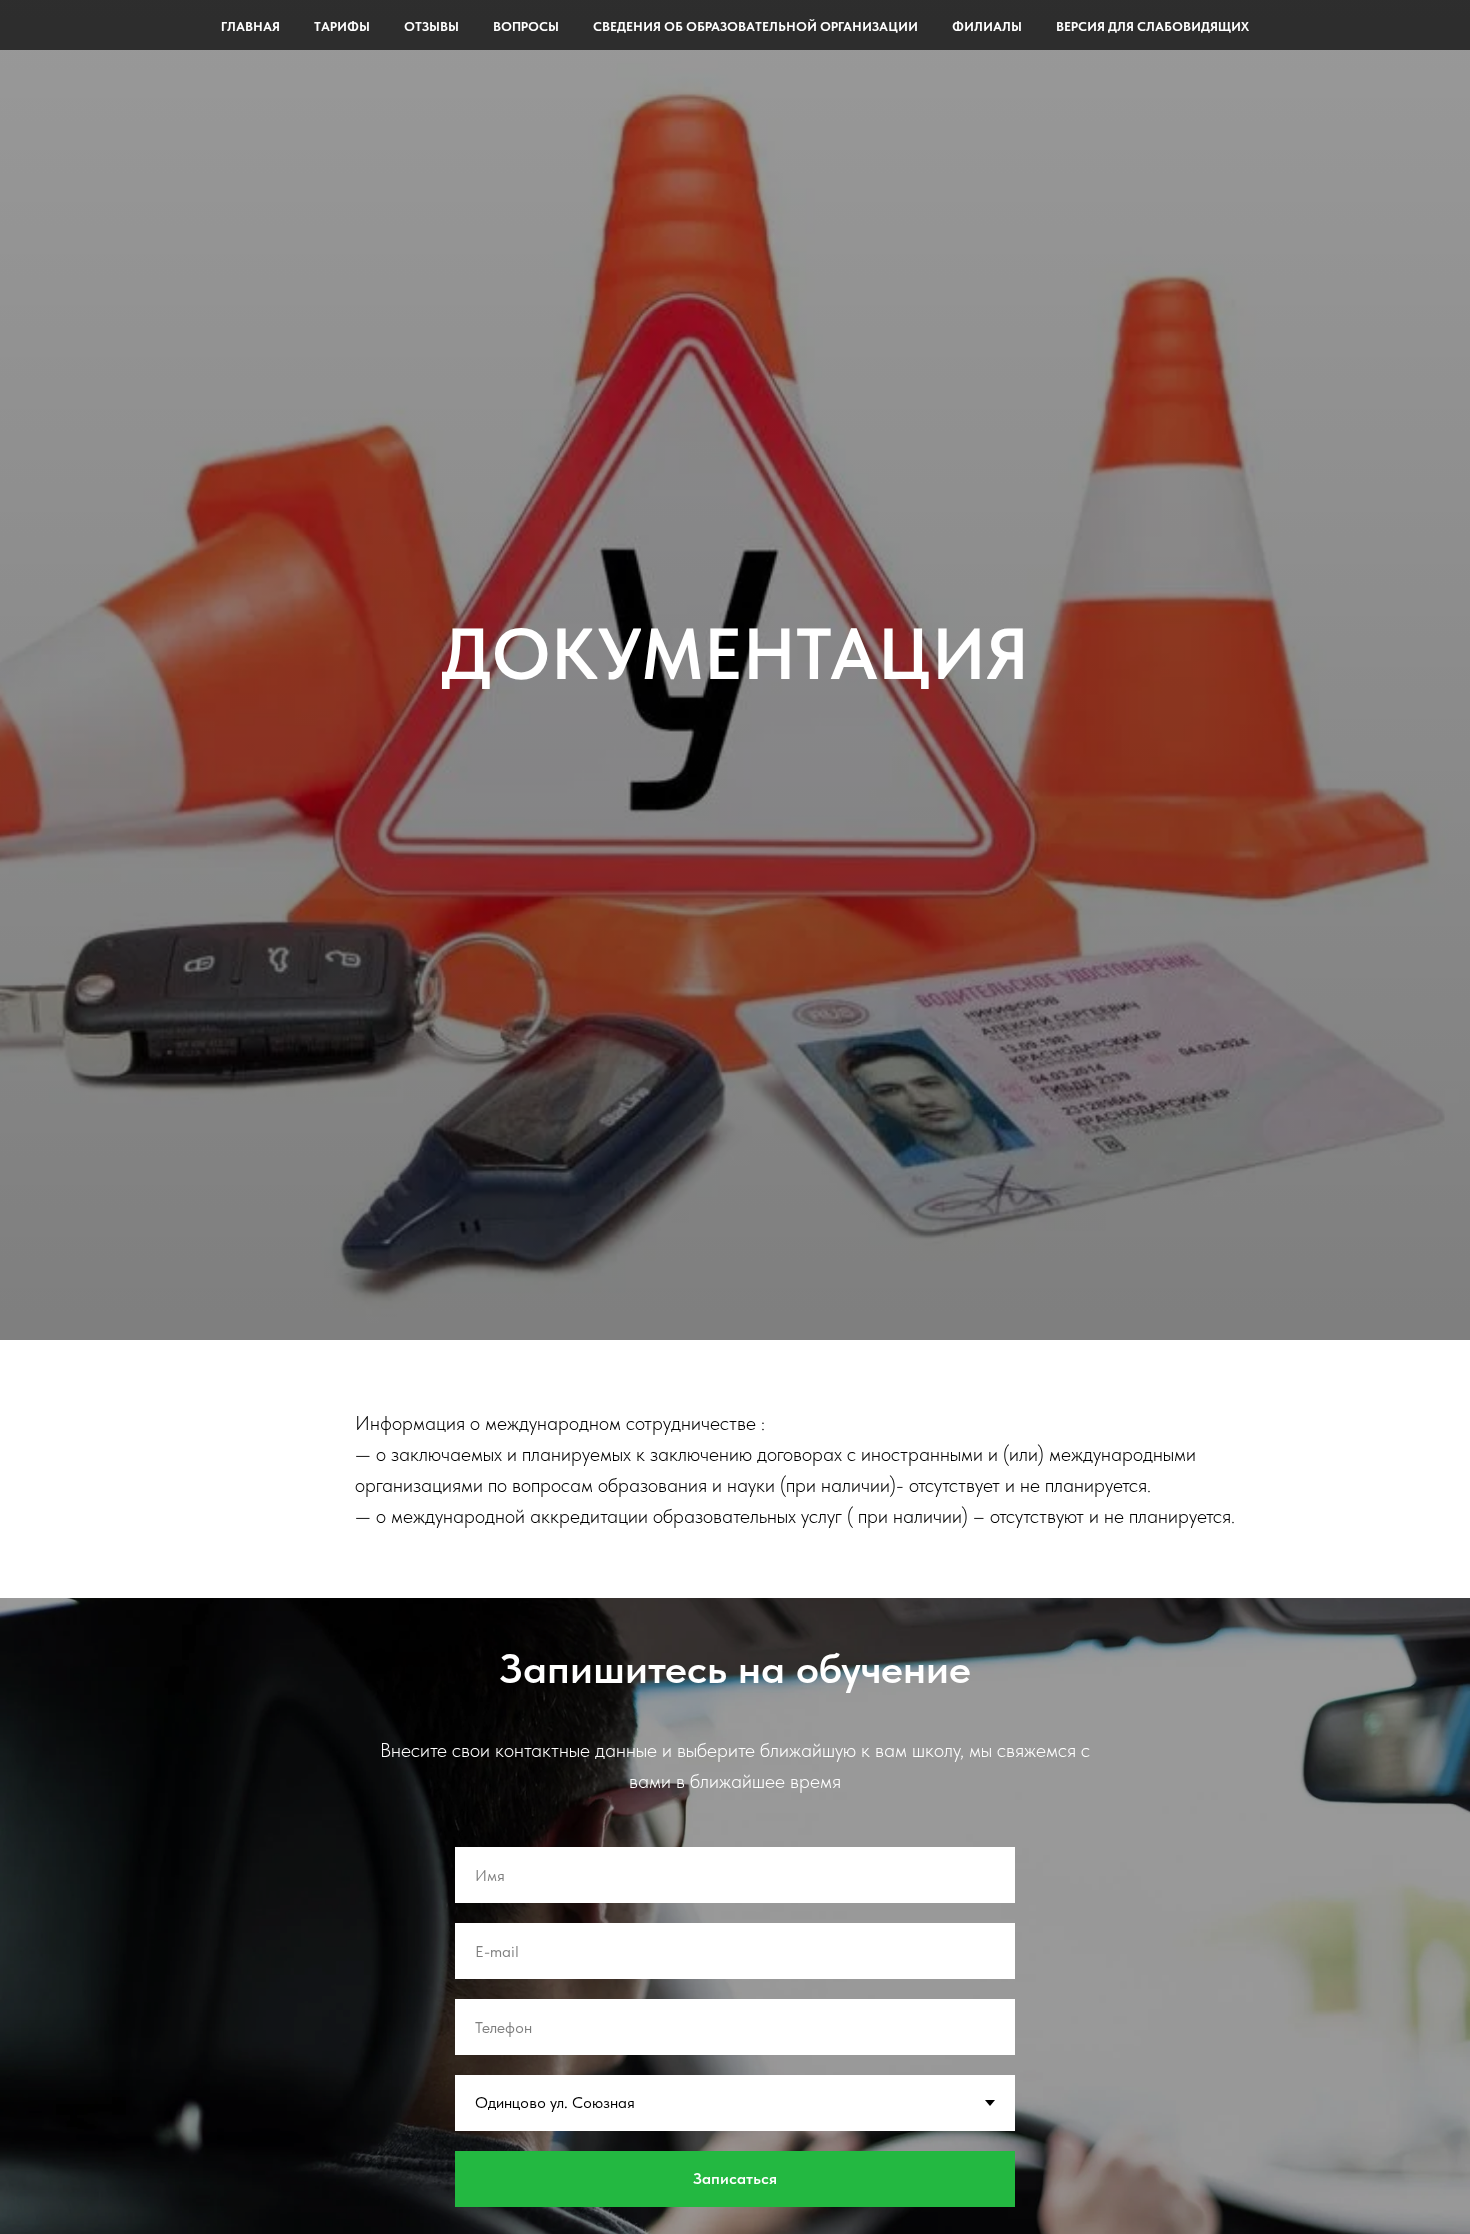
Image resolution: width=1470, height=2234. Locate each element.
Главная (250, 26)
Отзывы (431, 26)
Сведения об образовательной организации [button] (755, 26)
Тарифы (342, 26)
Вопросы (526, 26)
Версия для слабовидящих (1152, 26)
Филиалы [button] (987, 26)
